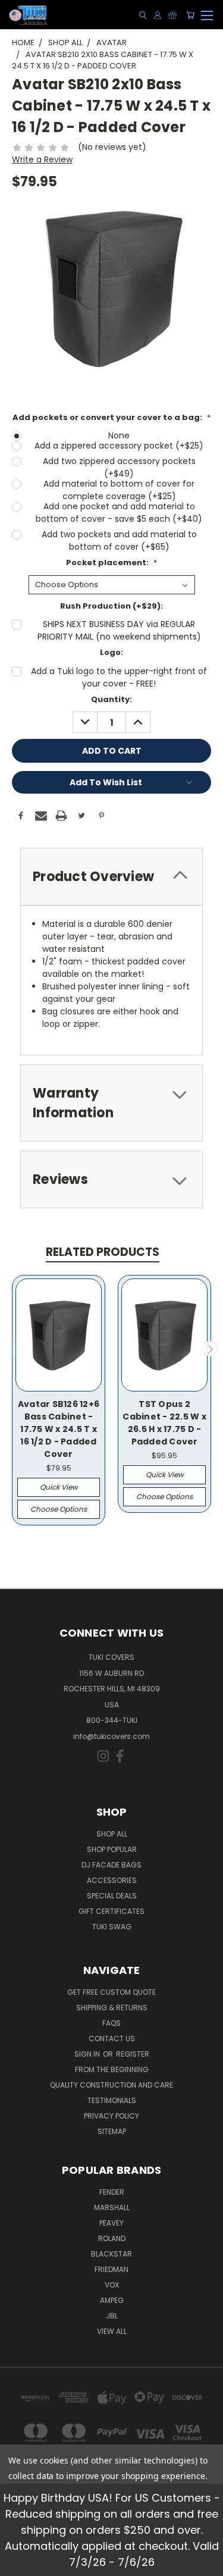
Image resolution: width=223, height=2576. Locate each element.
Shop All (112, 1834)
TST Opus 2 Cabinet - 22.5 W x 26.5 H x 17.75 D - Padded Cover (164, 1423)
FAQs (111, 2023)
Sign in (88, 2054)
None (119, 435)
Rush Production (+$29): (111, 606)
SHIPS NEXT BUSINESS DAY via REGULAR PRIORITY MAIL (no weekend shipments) (119, 630)
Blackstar (111, 2254)
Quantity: (111, 699)
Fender (112, 2192)
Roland (112, 2238)
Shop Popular (112, 1849)
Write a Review (42, 159)
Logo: (111, 652)
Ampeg (112, 2300)
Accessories (112, 1880)
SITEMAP (112, 2131)
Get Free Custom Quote (111, 1992)
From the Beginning (112, 2069)
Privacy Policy (111, 2116)
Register (133, 2054)
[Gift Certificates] (172, 15)
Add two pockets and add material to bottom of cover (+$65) (119, 540)
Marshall (112, 2207)
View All (112, 2331)
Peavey (111, 2223)
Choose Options (59, 1509)
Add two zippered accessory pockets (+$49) (119, 467)
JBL (112, 2316)
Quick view (59, 1487)
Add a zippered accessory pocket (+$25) (119, 446)
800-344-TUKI (112, 1720)
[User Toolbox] (158, 15)
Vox (112, 2285)
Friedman (111, 2269)
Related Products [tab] (103, 1252)
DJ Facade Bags (111, 1865)
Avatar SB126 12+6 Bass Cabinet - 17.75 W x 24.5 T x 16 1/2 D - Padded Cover (59, 1429)
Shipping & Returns (112, 2008)
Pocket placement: (111, 562)
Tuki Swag (112, 1927)
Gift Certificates (111, 1911)
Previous (14, 1349)
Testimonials (112, 2100)
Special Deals (112, 1896)
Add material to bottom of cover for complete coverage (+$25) (119, 490)
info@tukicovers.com (111, 1736)
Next (210, 1349)
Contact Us (112, 2038)
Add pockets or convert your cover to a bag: (111, 417)
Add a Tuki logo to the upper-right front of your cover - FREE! (119, 677)
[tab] (111, 877)
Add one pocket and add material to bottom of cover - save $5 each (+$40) (119, 513)
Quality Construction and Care (111, 2085)
